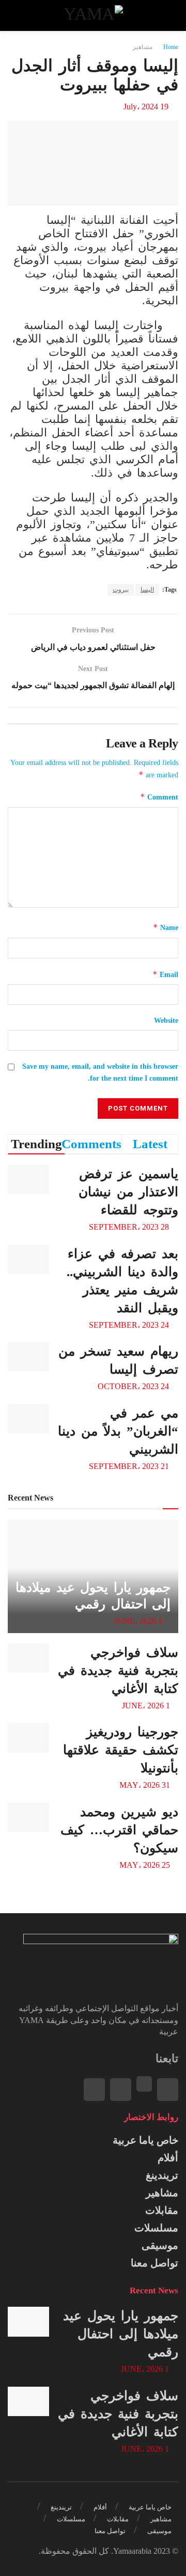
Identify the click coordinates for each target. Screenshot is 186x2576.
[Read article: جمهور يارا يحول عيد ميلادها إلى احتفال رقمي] (28, 2321)
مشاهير (143, 47)
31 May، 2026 (146, 1785)
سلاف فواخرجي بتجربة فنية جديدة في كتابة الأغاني (118, 1670)
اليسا (147, 590)
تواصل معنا (154, 2263)
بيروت (121, 590)
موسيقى (160, 2245)
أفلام (168, 2158)
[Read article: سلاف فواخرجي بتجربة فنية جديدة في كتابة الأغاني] (28, 1658)
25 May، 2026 (146, 1865)
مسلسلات (156, 2228)
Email (165, 974)
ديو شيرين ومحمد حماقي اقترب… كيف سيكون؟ (119, 1830)
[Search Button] (17, 15)
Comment (159, 797)
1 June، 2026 (139, 1621)
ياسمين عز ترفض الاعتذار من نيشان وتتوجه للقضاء (128, 1192)
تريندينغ (162, 2175)
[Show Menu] (169, 15)
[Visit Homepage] (93, 15)
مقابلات (162, 2210)
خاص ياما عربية (145, 2140)
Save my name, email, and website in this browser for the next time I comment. (100, 1072)
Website (166, 1021)
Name (166, 927)
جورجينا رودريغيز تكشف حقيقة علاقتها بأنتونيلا (121, 1750)
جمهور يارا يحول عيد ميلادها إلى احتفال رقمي (121, 2334)
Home (171, 47)
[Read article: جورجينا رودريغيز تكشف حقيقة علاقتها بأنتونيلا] (28, 1738)
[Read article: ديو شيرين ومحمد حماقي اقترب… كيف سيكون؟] (28, 1817)
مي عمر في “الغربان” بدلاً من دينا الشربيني (118, 1431)
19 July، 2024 (146, 107)
